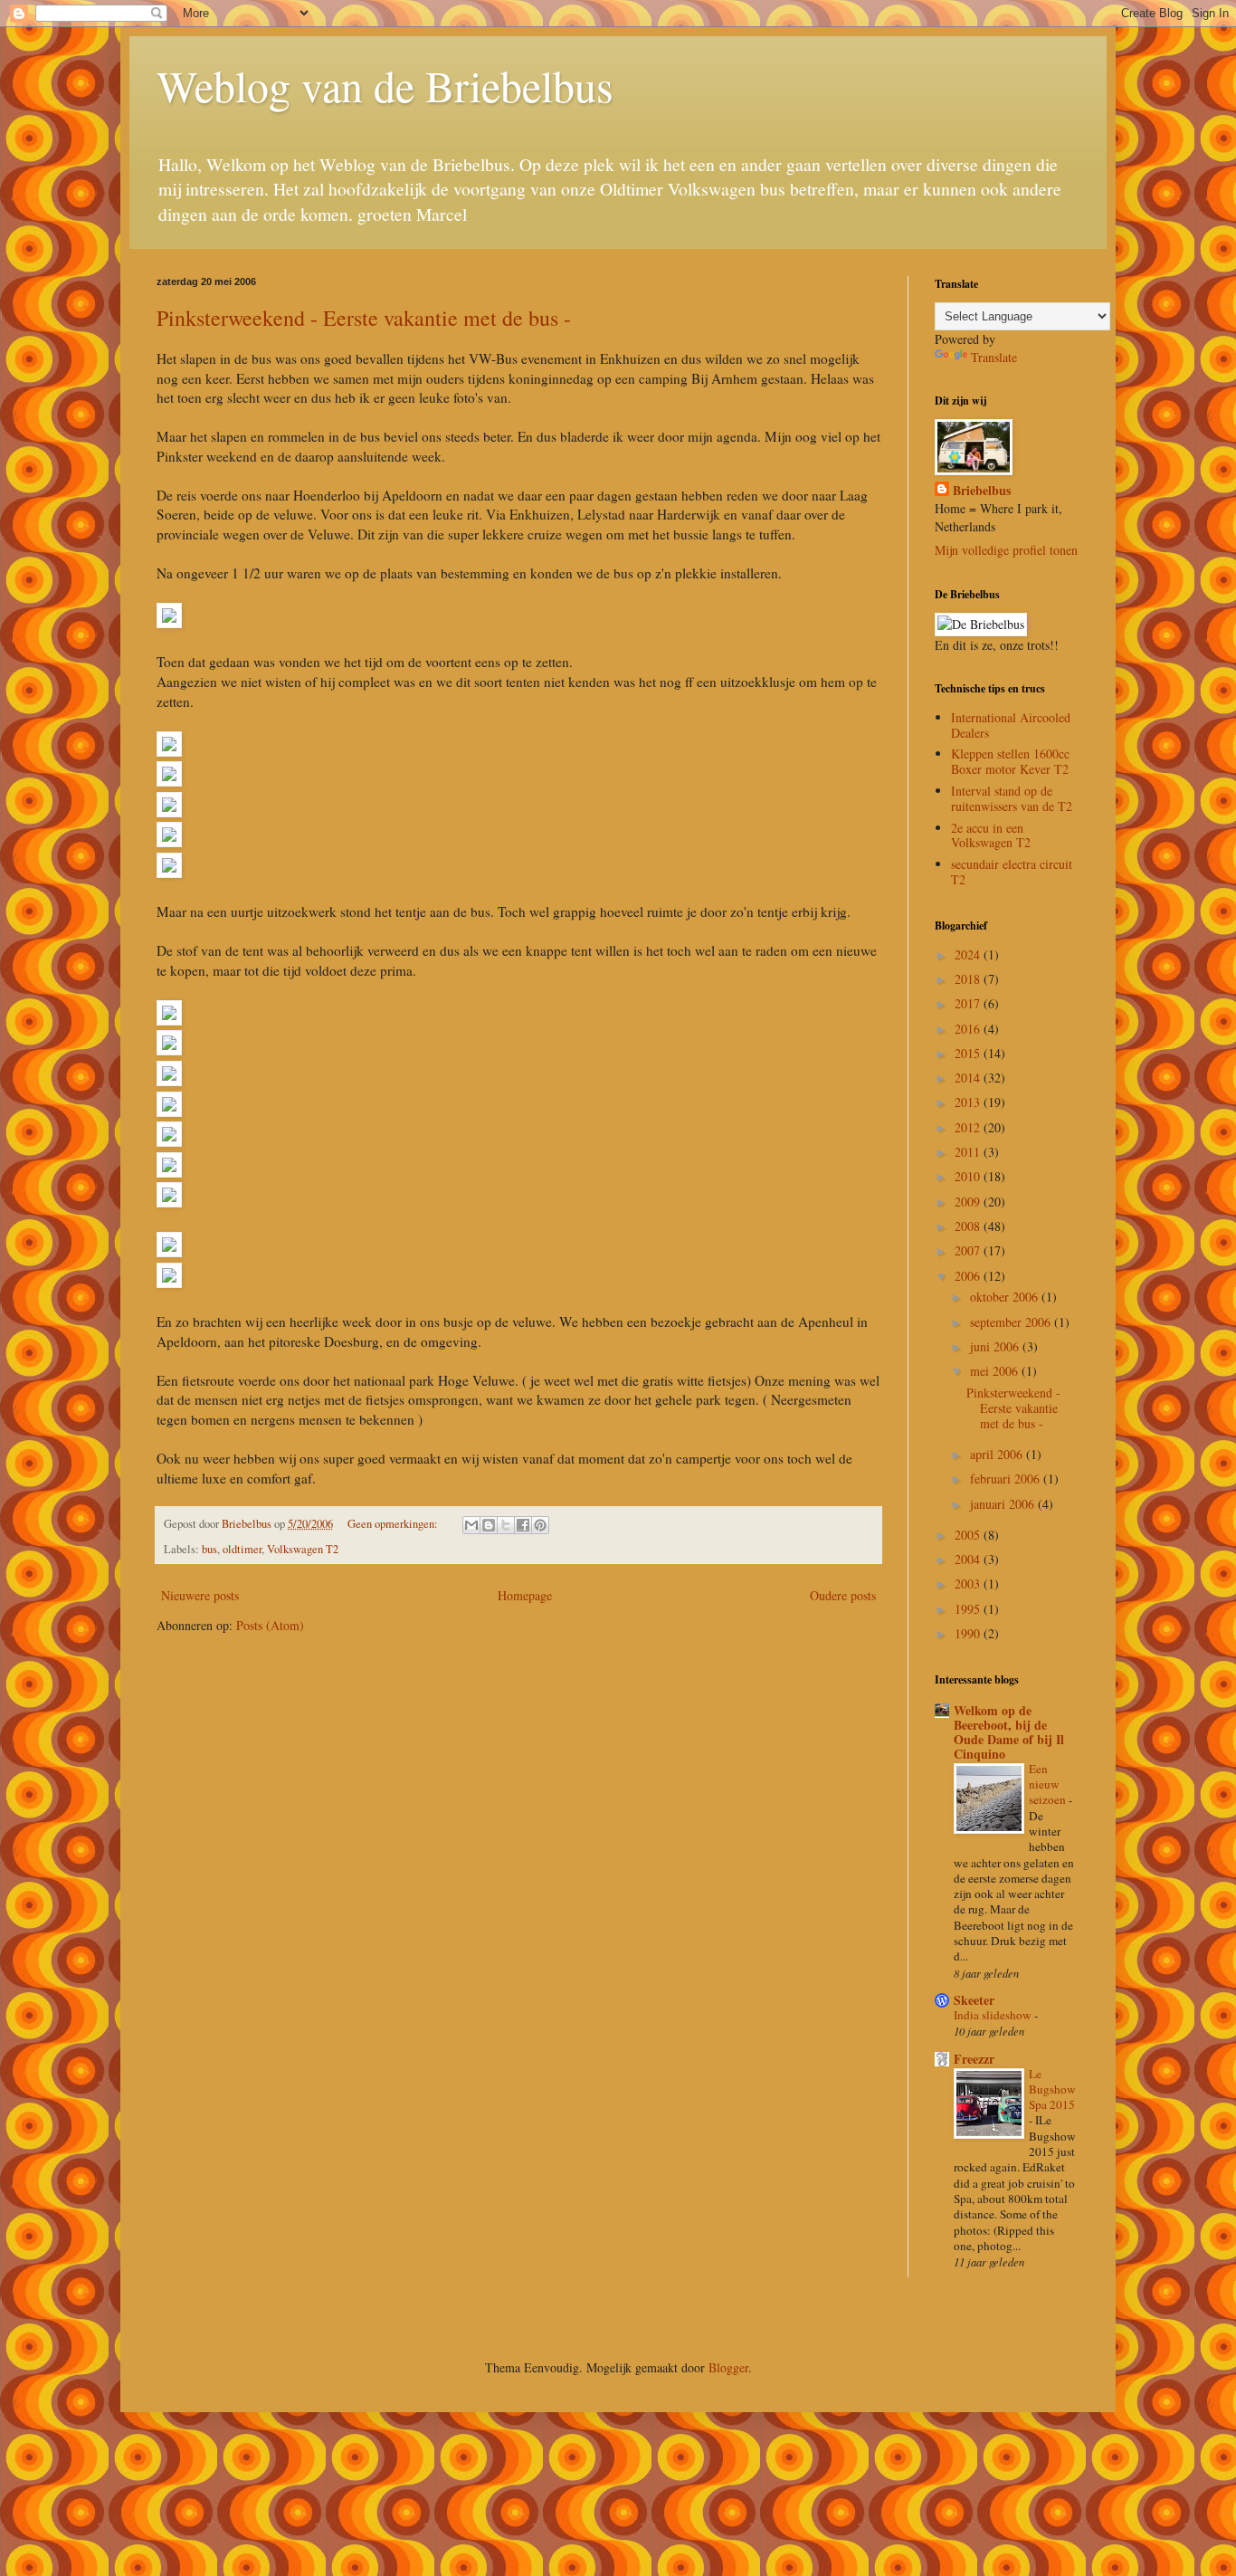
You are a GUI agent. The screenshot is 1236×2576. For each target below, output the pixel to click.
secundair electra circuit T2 (1012, 872)
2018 (969, 979)
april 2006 (998, 1454)
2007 (969, 1250)
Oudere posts (843, 1595)
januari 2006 (1004, 1504)
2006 (969, 1276)
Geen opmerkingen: (394, 1524)
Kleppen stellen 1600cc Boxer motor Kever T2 (1010, 761)
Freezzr (974, 2059)
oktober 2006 (1006, 1297)
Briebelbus (982, 491)
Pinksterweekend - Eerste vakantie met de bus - (364, 318)
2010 (969, 1176)
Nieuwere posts (200, 1595)
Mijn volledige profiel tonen (1006, 550)
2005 (969, 1535)
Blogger (728, 2367)
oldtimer (242, 1549)
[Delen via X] (506, 1525)
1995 (969, 1609)
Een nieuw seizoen (1049, 1784)
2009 (969, 1202)
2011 (969, 1152)
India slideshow (994, 2015)
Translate (994, 357)
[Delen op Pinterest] (540, 1525)
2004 (969, 1559)
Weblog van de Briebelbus (385, 85)
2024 (969, 954)
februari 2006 (1007, 1479)
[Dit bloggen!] (489, 1525)
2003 (969, 1584)
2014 (969, 1078)
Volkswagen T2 (303, 1549)
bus (209, 1549)
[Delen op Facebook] (523, 1525)
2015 (969, 1053)
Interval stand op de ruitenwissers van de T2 (1012, 798)
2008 (969, 1226)
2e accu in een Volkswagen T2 (991, 835)
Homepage (525, 1595)
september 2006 (1012, 1322)
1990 (969, 1633)
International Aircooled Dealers (1011, 725)
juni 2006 (996, 1346)
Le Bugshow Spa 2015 (1052, 2089)
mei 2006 (996, 1371)
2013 (969, 1102)
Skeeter (974, 2000)
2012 (969, 1127)
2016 (969, 1029)
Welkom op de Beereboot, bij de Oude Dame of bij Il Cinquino (1009, 1732)
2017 (969, 1003)
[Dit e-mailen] (471, 1525)
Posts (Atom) (270, 1625)
